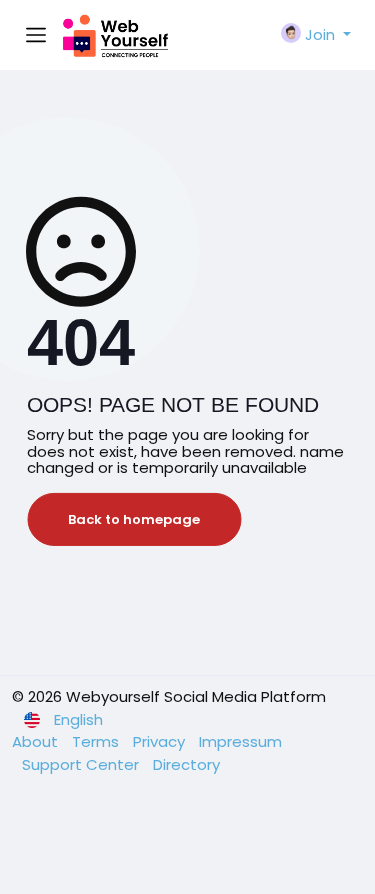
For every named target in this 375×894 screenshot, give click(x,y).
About (37, 741)
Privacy (161, 741)
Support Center (82, 764)
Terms (97, 741)
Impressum (240, 741)
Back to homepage (134, 519)
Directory (186, 764)
